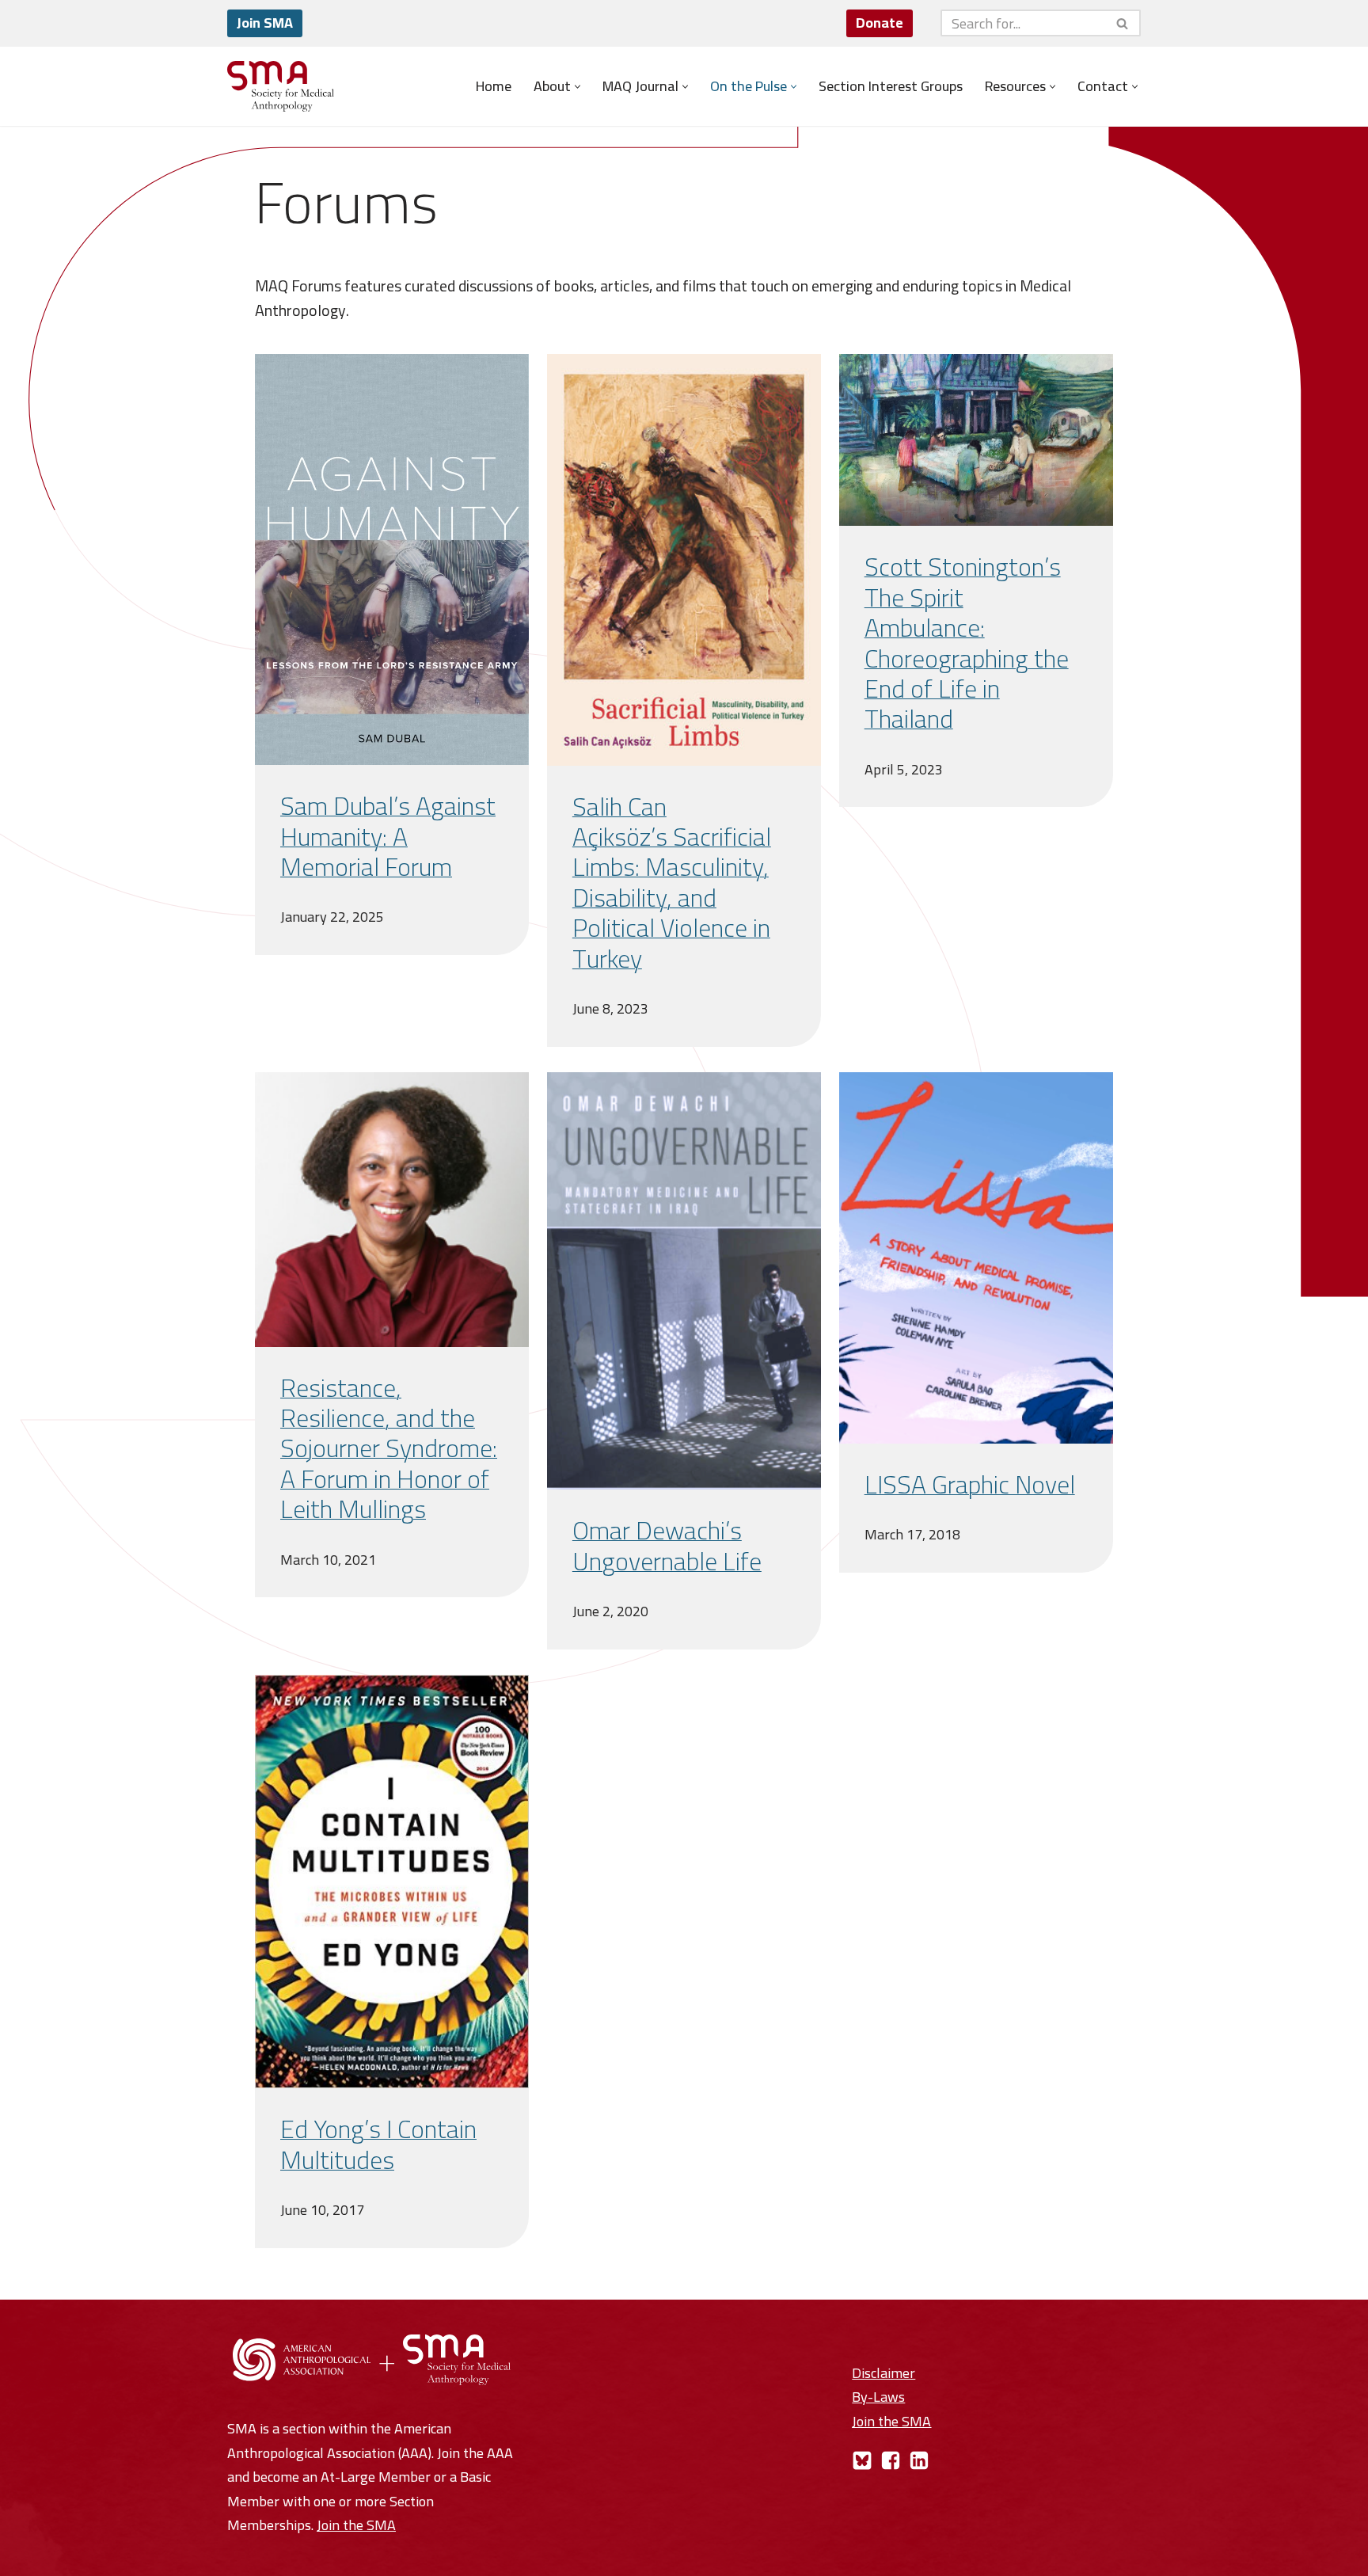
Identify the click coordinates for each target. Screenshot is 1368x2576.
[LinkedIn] (919, 2460)
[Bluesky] (862, 2460)
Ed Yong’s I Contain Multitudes (378, 2144)
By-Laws (878, 2397)
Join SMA (265, 23)
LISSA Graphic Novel (970, 1484)
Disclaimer (883, 2373)
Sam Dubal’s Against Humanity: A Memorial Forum (388, 836)
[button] (578, 87)
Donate (880, 23)
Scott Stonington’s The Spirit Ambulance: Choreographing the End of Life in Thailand (967, 642)
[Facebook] (891, 2460)
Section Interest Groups (891, 86)
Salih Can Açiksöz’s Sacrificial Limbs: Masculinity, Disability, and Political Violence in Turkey (672, 882)
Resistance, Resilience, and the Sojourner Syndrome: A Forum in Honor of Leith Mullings (389, 1448)
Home (494, 86)
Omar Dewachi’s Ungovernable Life (667, 1545)
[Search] (1123, 23)
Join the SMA (356, 2525)
